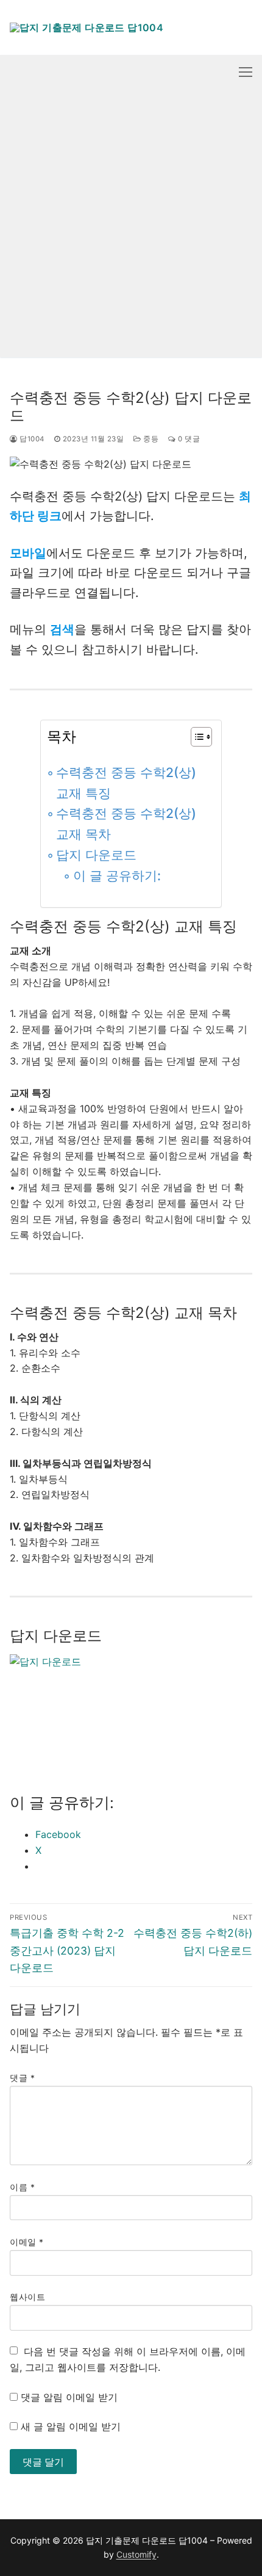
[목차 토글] (195, 737)
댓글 (22, 2078)
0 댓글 (188, 439)
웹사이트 (27, 2297)
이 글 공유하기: (117, 876)
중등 (150, 439)
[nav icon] (246, 72)
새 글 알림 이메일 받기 (71, 2426)
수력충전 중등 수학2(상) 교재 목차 (126, 824)
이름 (22, 2187)
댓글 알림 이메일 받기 (69, 2397)
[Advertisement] (131, 226)
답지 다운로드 (96, 855)
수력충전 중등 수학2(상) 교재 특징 (126, 783)
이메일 (27, 2242)
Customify (136, 2554)
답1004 (31, 439)
